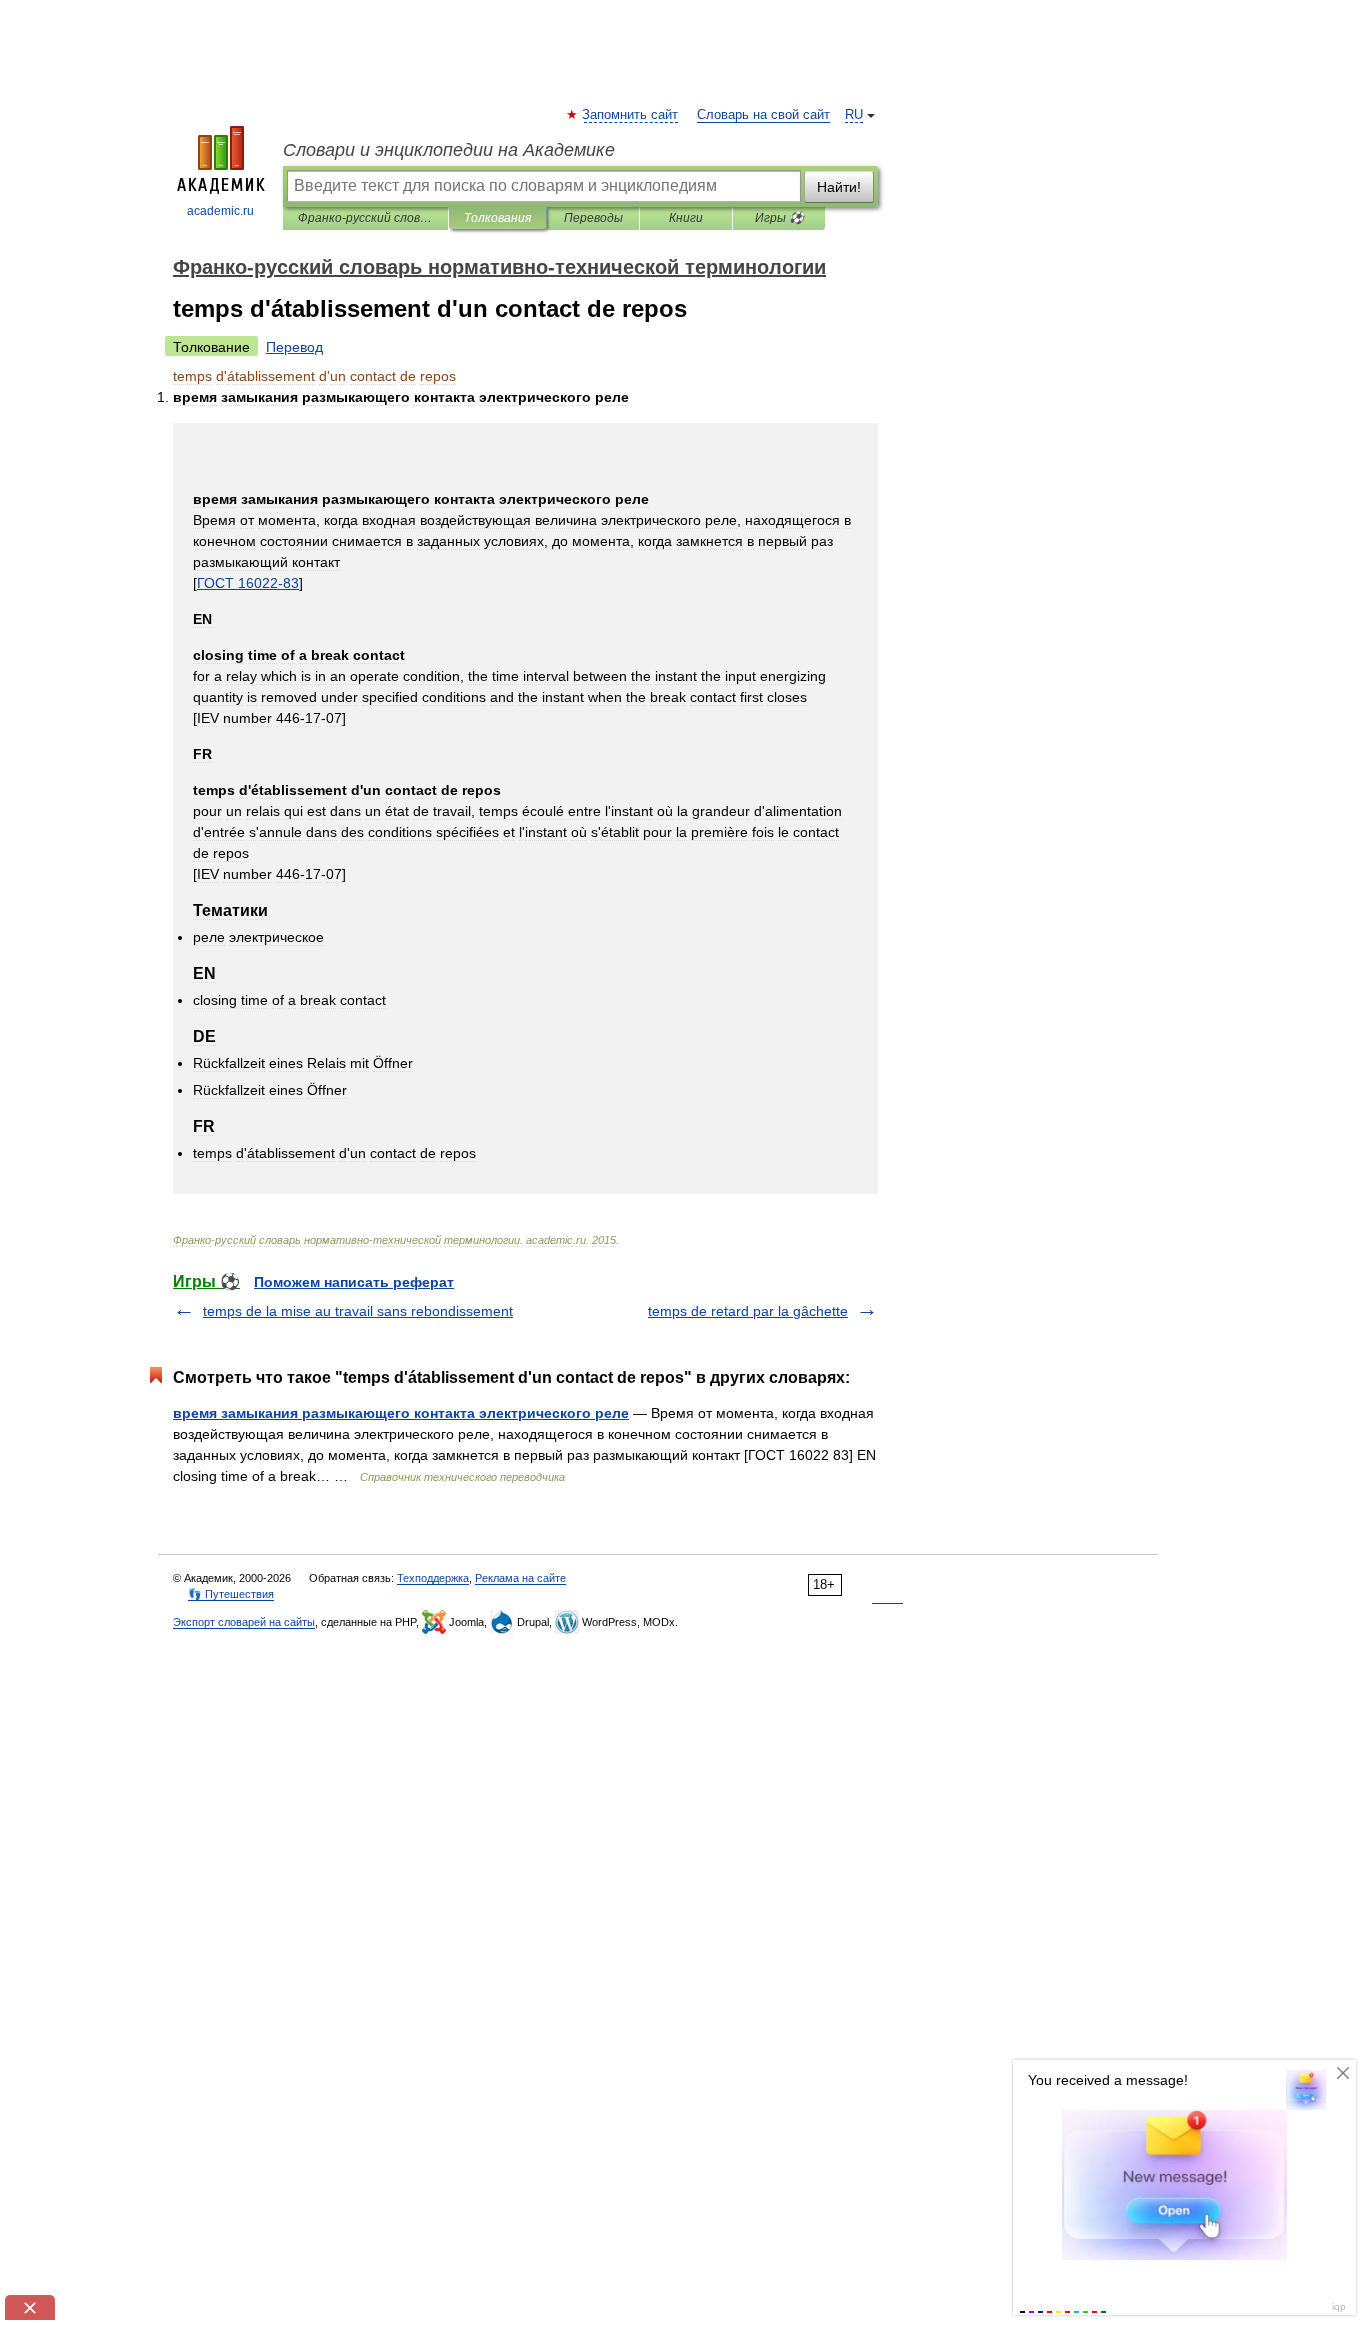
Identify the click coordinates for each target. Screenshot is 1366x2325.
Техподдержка (433, 1578)
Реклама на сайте (520, 1578)
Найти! (839, 187)
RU (854, 115)
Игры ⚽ (779, 218)
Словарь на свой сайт (763, 115)
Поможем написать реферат (354, 1282)
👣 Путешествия (231, 1594)
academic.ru (220, 211)
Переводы (593, 218)
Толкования (497, 218)
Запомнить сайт (631, 115)
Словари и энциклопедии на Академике (449, 150)
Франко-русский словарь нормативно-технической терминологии (365, 218)
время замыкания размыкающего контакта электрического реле (401, 1413)
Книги (686, 218)
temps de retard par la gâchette (748, 1311)
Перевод (294, 347)
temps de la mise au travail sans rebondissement (358, 1311)
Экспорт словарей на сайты (244, 1622)
